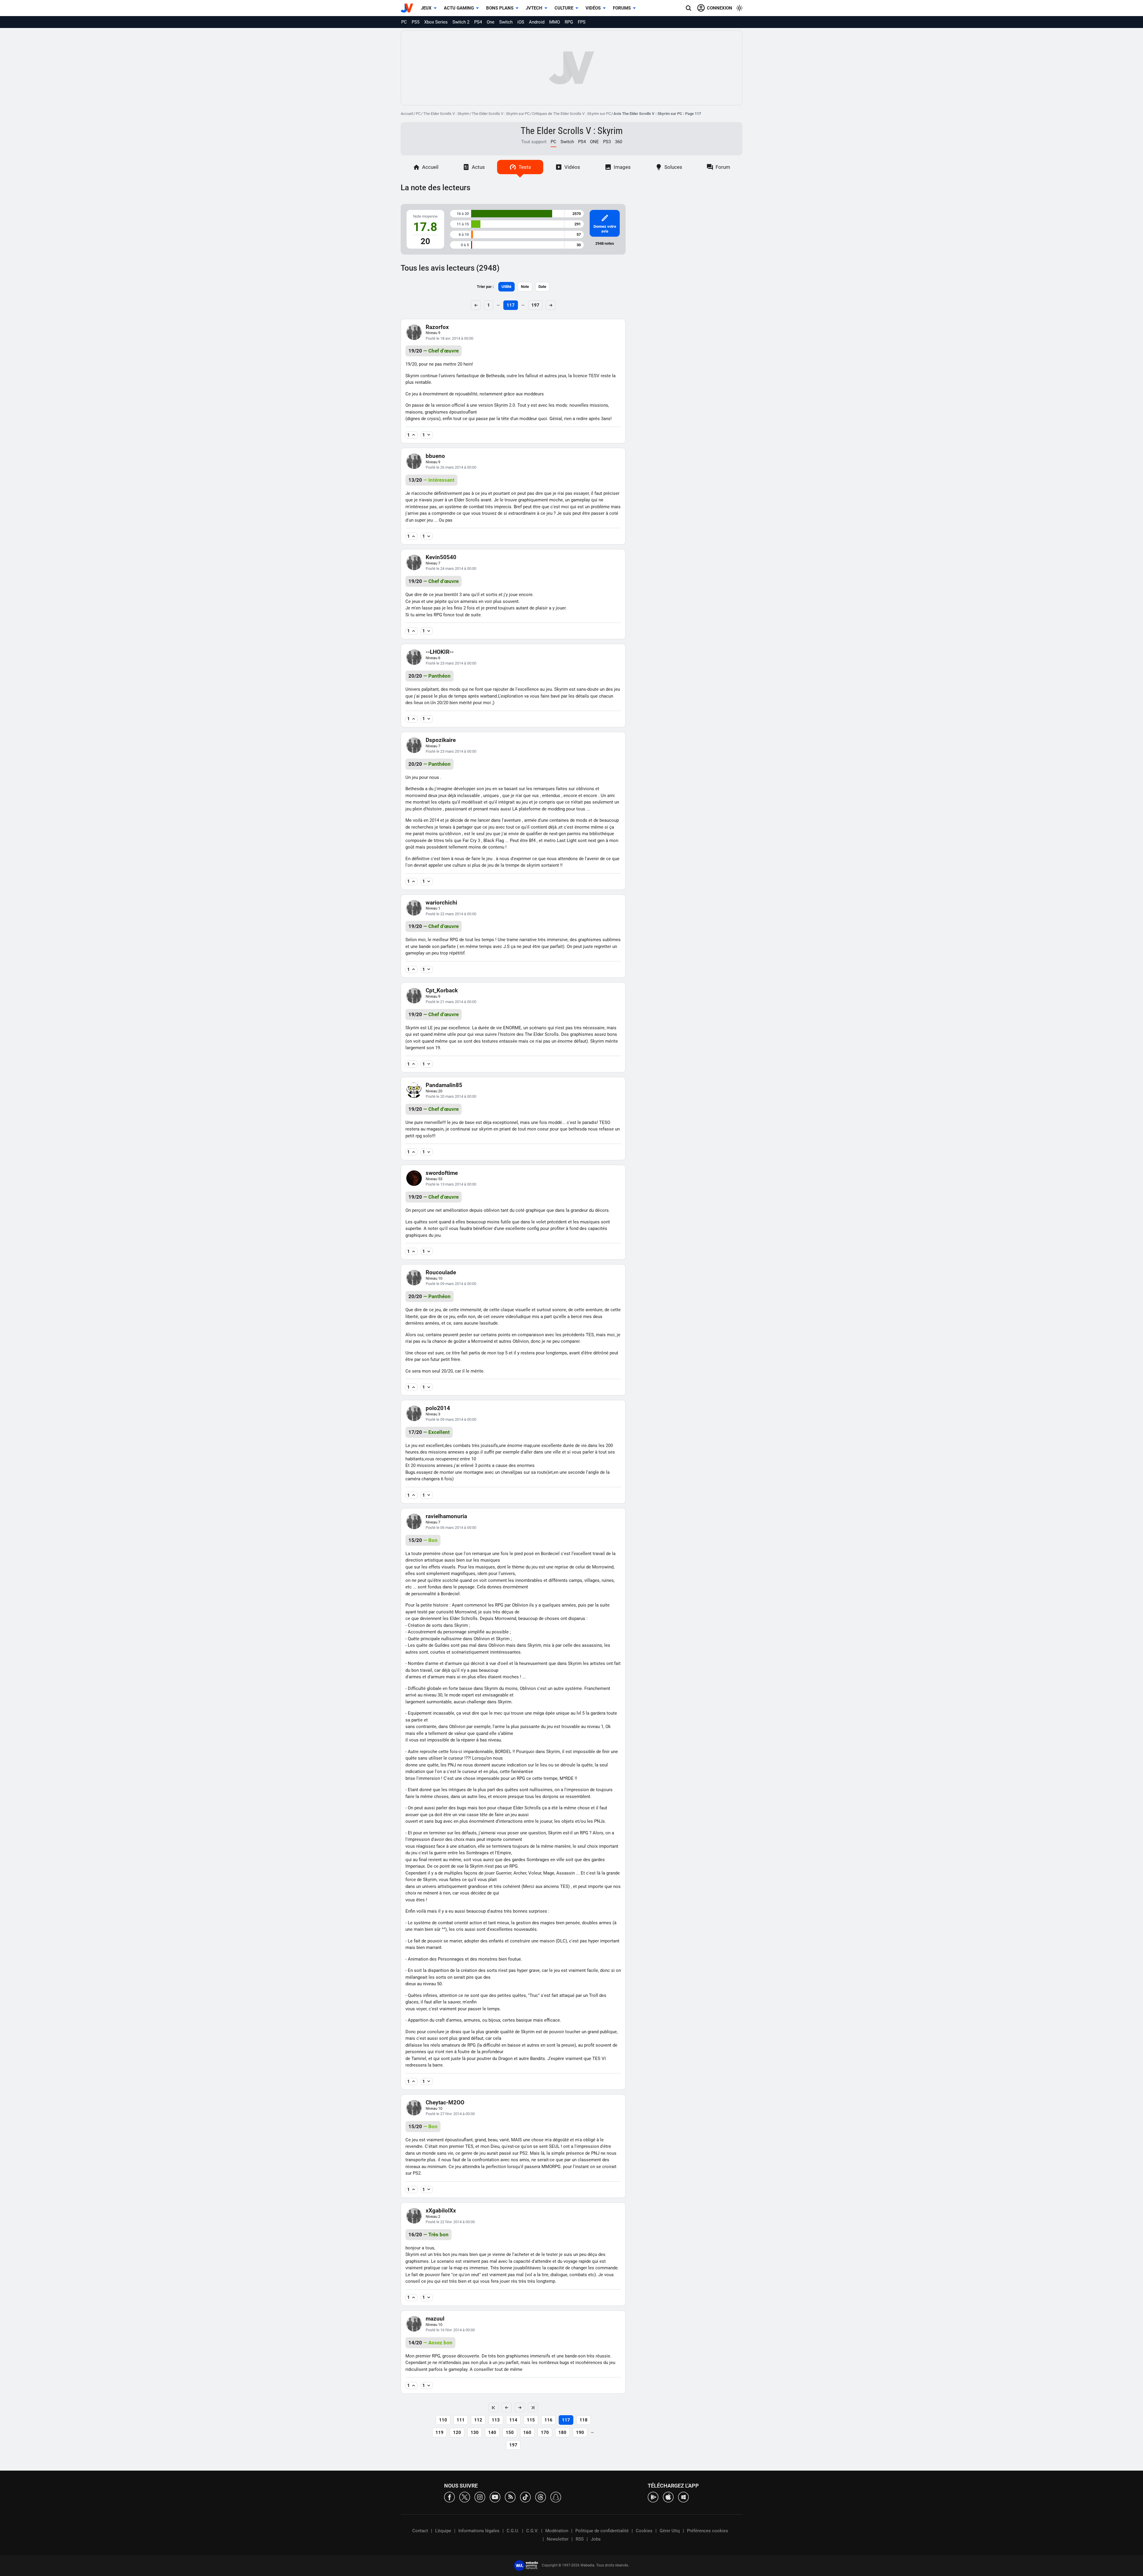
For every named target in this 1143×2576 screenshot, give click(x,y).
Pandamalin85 (444, 1085)
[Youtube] (495, 2497)
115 (531, 2420)
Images (622, 167)
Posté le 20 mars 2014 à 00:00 (451, 1096)
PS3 (607, 142)
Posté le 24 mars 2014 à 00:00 (451, 569)
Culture (564, 8)
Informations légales (479, 2531)
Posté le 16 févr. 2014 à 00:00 (450, 2330)
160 (527, 2432)
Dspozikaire (441, 740)
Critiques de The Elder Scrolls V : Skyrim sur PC (571, 114)
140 (492, 2432)
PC (404, 22)
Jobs (596, 2539)
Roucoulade (441, 1272)
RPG (569, 22)
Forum (723, 167)
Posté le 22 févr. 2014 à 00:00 (450, 2222)
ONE (594, 142)
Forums (622, 8)
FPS (582, 22)
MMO (555, 22)
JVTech (534, 8)
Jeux (426, 8)
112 (478, 2420)
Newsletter (558, 2539)
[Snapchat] (556, 2497)
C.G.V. (532, 2531)
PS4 (478, 22)
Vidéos (593, 8)
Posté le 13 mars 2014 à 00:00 (451, 1184)
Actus (478, 167)
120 (457, 2432)
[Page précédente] (507, 2407)
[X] (465, 2497)
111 (461, 2420)
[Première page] (494, 2407)
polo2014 (438, 1408)
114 (513, 2420)
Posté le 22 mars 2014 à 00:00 (451, 914)
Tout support (534, 142)
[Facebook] (449, 2497)
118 (584, 2420)
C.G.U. (513, 2531)
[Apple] (668, 2497)
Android (537, 22)
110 (443, 2420)
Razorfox (437, 327)
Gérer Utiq (670, 2531)
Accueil (407, 114)
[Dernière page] (533, 2407)
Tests (525, 167)
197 (535, 305)
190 (580, 2432)
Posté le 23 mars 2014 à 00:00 (451, 663)
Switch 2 (461, 22)
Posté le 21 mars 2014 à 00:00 (451, 1002)
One (491, 22)
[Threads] (541, 2497)
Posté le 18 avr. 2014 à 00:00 (449, 338)
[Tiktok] (525, 2497)
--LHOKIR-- (440, 652)
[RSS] (510, 2497)
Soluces (673, 167)
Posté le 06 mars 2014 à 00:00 (451, 1528)
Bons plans (500, 8)
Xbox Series (436, 22)
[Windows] (683, 2497)
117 (511, 305)
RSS (580, 2539)
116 (548, 2420)
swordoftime (442, 1173)
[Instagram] (480, 2497)
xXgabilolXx (441, 2211)
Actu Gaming (459, 8)
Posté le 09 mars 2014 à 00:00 (451, 1284)
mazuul (435, 2319)
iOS (521, 22)
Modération (557, 2531)
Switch (506, 22)
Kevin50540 (441, 557)
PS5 (416, 22)
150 (510, 2432)
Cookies (644, 2531)
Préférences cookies (708, 2531)
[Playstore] (653, 2497)
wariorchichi (441, 903)
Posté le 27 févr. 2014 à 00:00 (450, 2114)
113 (496, 2420)
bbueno (435, 456)
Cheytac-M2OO (445, 2102)
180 (562, 2432)
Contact (420, 2531)
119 (439, 2432)
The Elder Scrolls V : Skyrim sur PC (501, 114)
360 (619, 142)
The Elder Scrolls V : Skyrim (446, 114)
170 (545, 2432)
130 (475, 2432)
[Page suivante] (520, 2407)
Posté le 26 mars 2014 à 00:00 (451, 467)
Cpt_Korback (442, 990)
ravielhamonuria (446, 1516)
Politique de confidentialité (602, 2531)
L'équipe (443, 2531)
